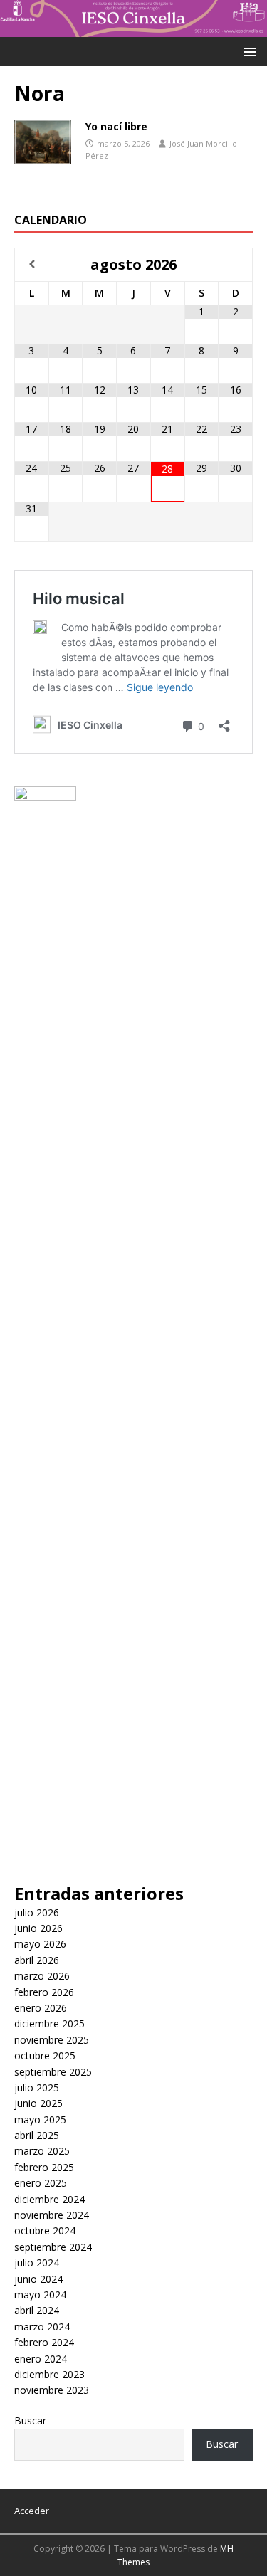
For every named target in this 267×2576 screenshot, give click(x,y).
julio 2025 (37, 2087)
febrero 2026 (44, 1992)
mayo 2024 (40, 2295)
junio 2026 (38, 1928)
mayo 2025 (40, 2120)
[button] (247, 51)
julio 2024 (37, 2263)
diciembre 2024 (49, 2199)
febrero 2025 (44, 2167)
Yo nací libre (116, 126)
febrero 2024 (44, 2342)
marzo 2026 (42, 1976)
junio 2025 (38, 2103)
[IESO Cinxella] (133, 29)
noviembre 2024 (52, 2215)
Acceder (32, 2511)
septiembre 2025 (53, 2072)
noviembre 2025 (52, 2040)
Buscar (30, 2421)
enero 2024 (41, 2359)
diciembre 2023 (49, 2374)
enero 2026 (41, 2008)
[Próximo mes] (235, 264)
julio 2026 (37, 1912)
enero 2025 (41, 2183)
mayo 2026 (40, 1944)
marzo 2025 (42, 2151)
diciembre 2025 (49, 2023)
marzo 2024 (42, 2327)
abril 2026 (37, 1960)
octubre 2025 (45, 2055)
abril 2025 (37, 2135)
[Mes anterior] (32, 264)
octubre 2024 (45, 2231)
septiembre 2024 (53, 2247)
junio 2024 (38, 2279)
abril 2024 (37, 2310)
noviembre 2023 (52, 2390)
